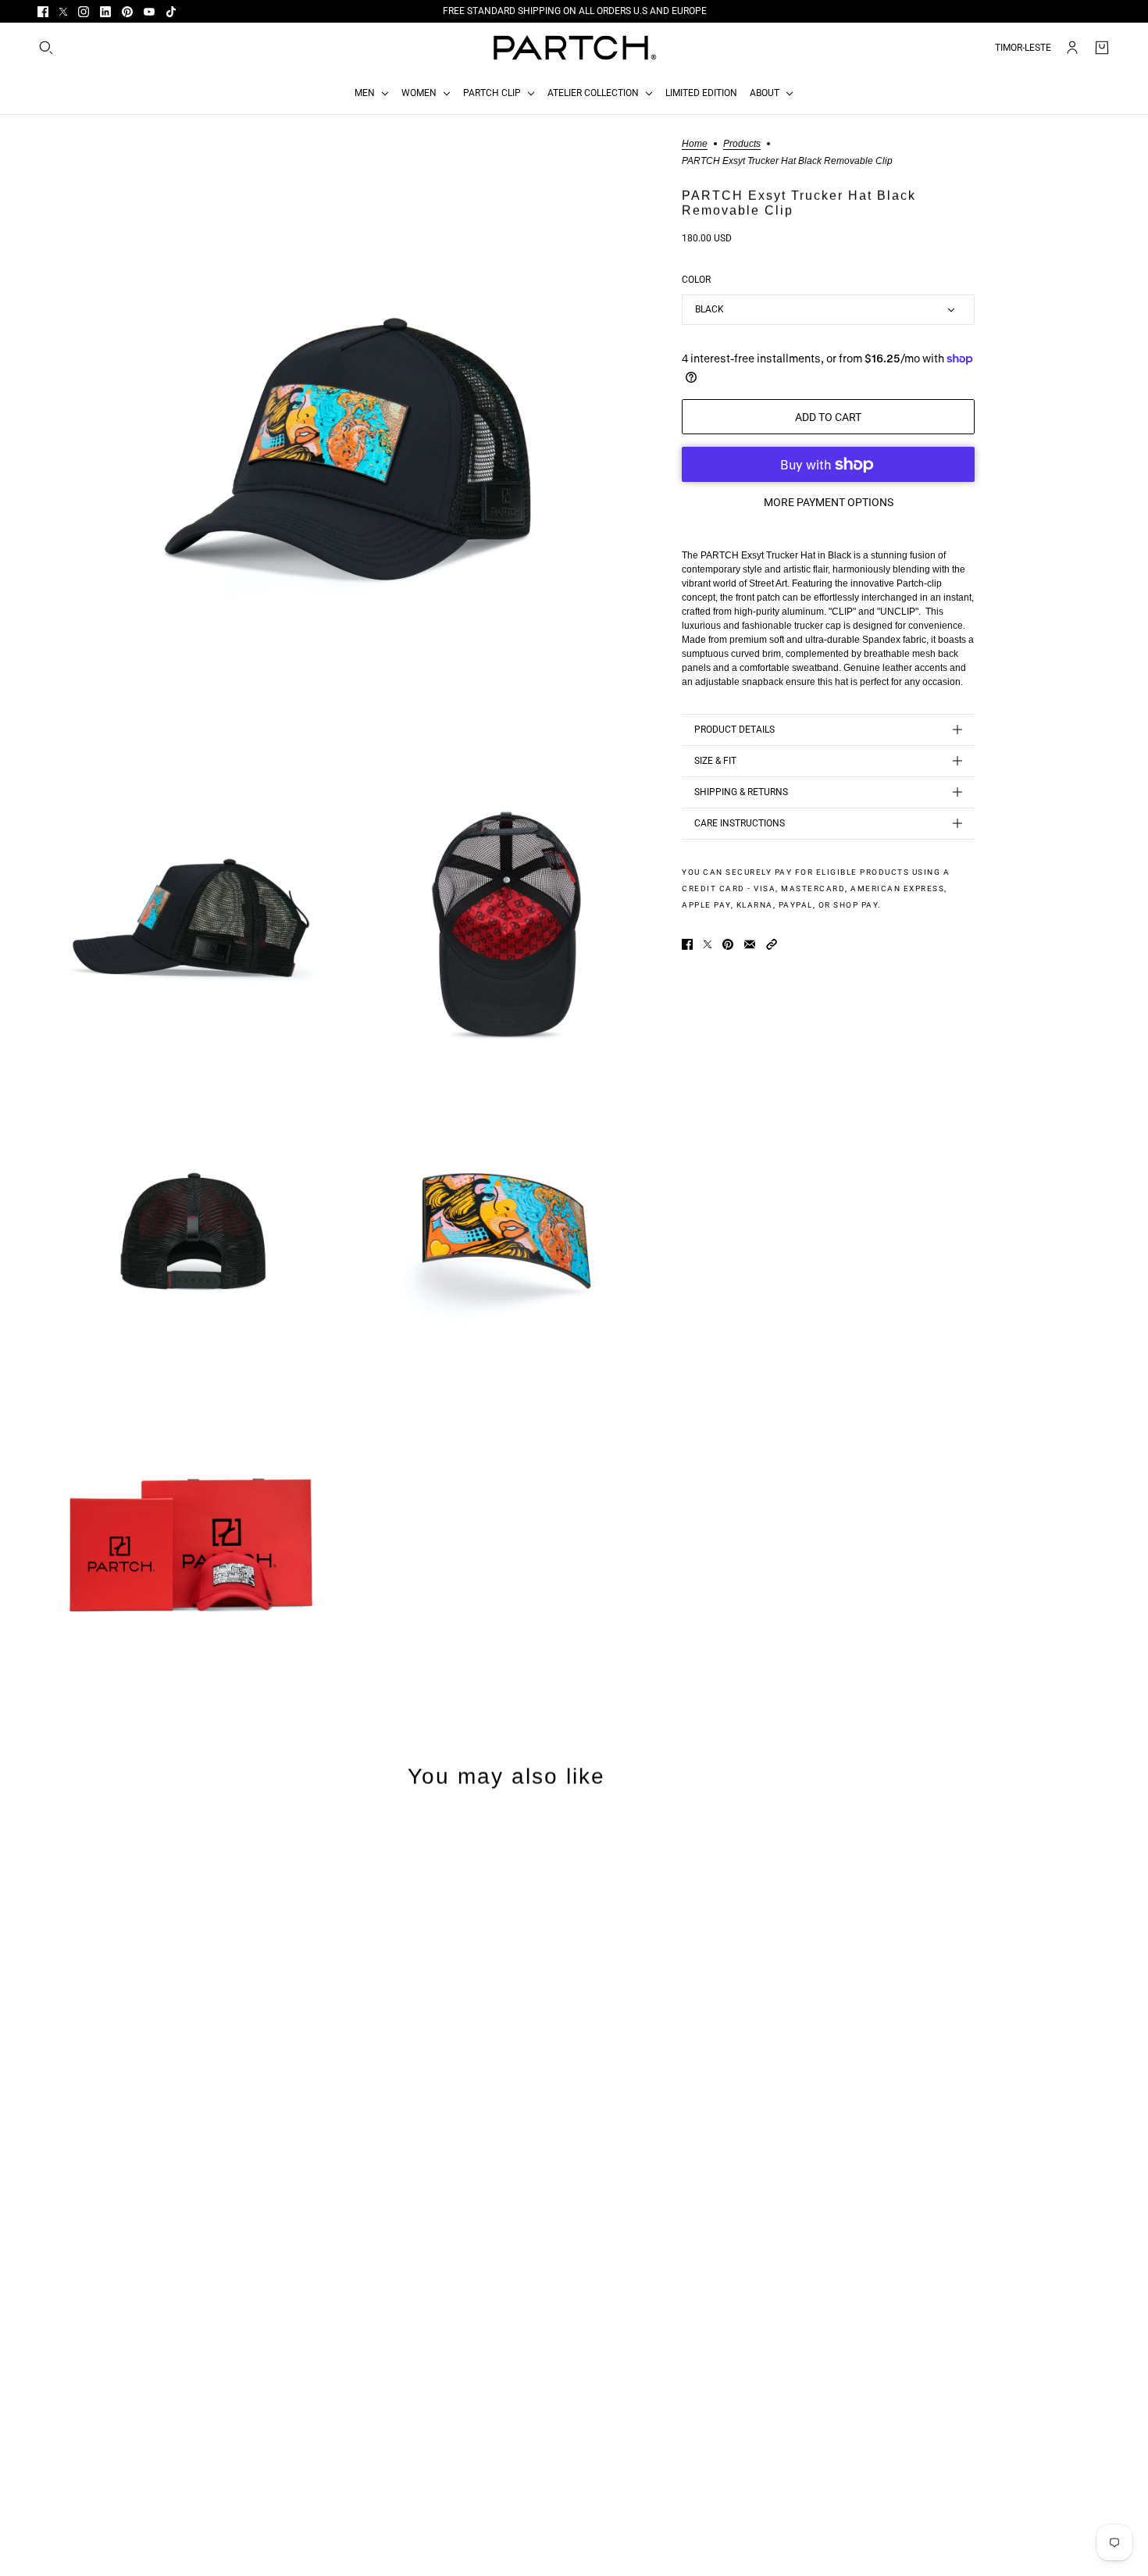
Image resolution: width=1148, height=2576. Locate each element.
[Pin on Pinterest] (728, 944)
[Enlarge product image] (347, 449)
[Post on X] (708, 944)
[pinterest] (127, 12)
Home (695, 144)
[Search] (46, 48)
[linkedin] (105, 12)
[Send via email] (750, 944)
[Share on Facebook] (687, 944)
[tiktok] (171, 12)
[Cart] (1102, 48)
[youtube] (149, 12)
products (742, 144)
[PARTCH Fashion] (574, 48)
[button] (772, 944)
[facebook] (43, 12)
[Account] (1072, 48)
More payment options (829, 502)
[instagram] (84, 12)
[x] (63, 12)
